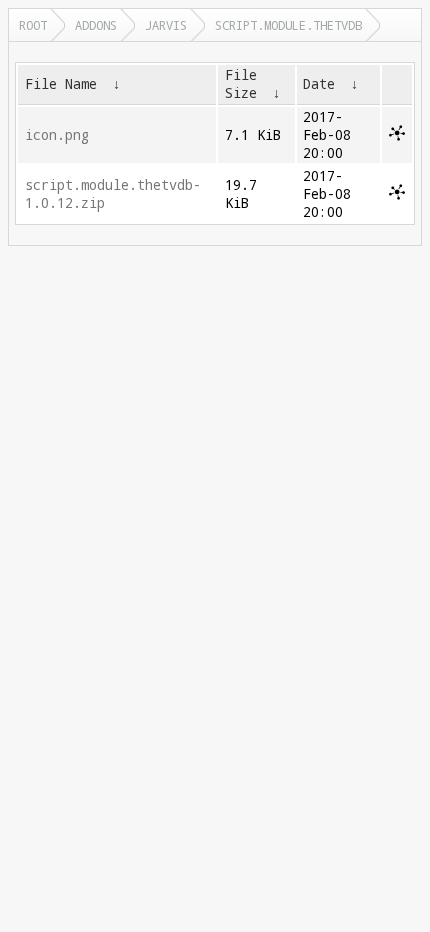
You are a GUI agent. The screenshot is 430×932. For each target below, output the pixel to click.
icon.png (57, 135)
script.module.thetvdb (288, 25)
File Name (61, 84)
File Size (241, 84)
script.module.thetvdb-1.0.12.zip (113, 194)
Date (319, 84)
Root (33, 25)
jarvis (166, 25)
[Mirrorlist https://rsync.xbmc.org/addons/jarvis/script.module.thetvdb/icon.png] (397, 136)
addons (96, 25)
